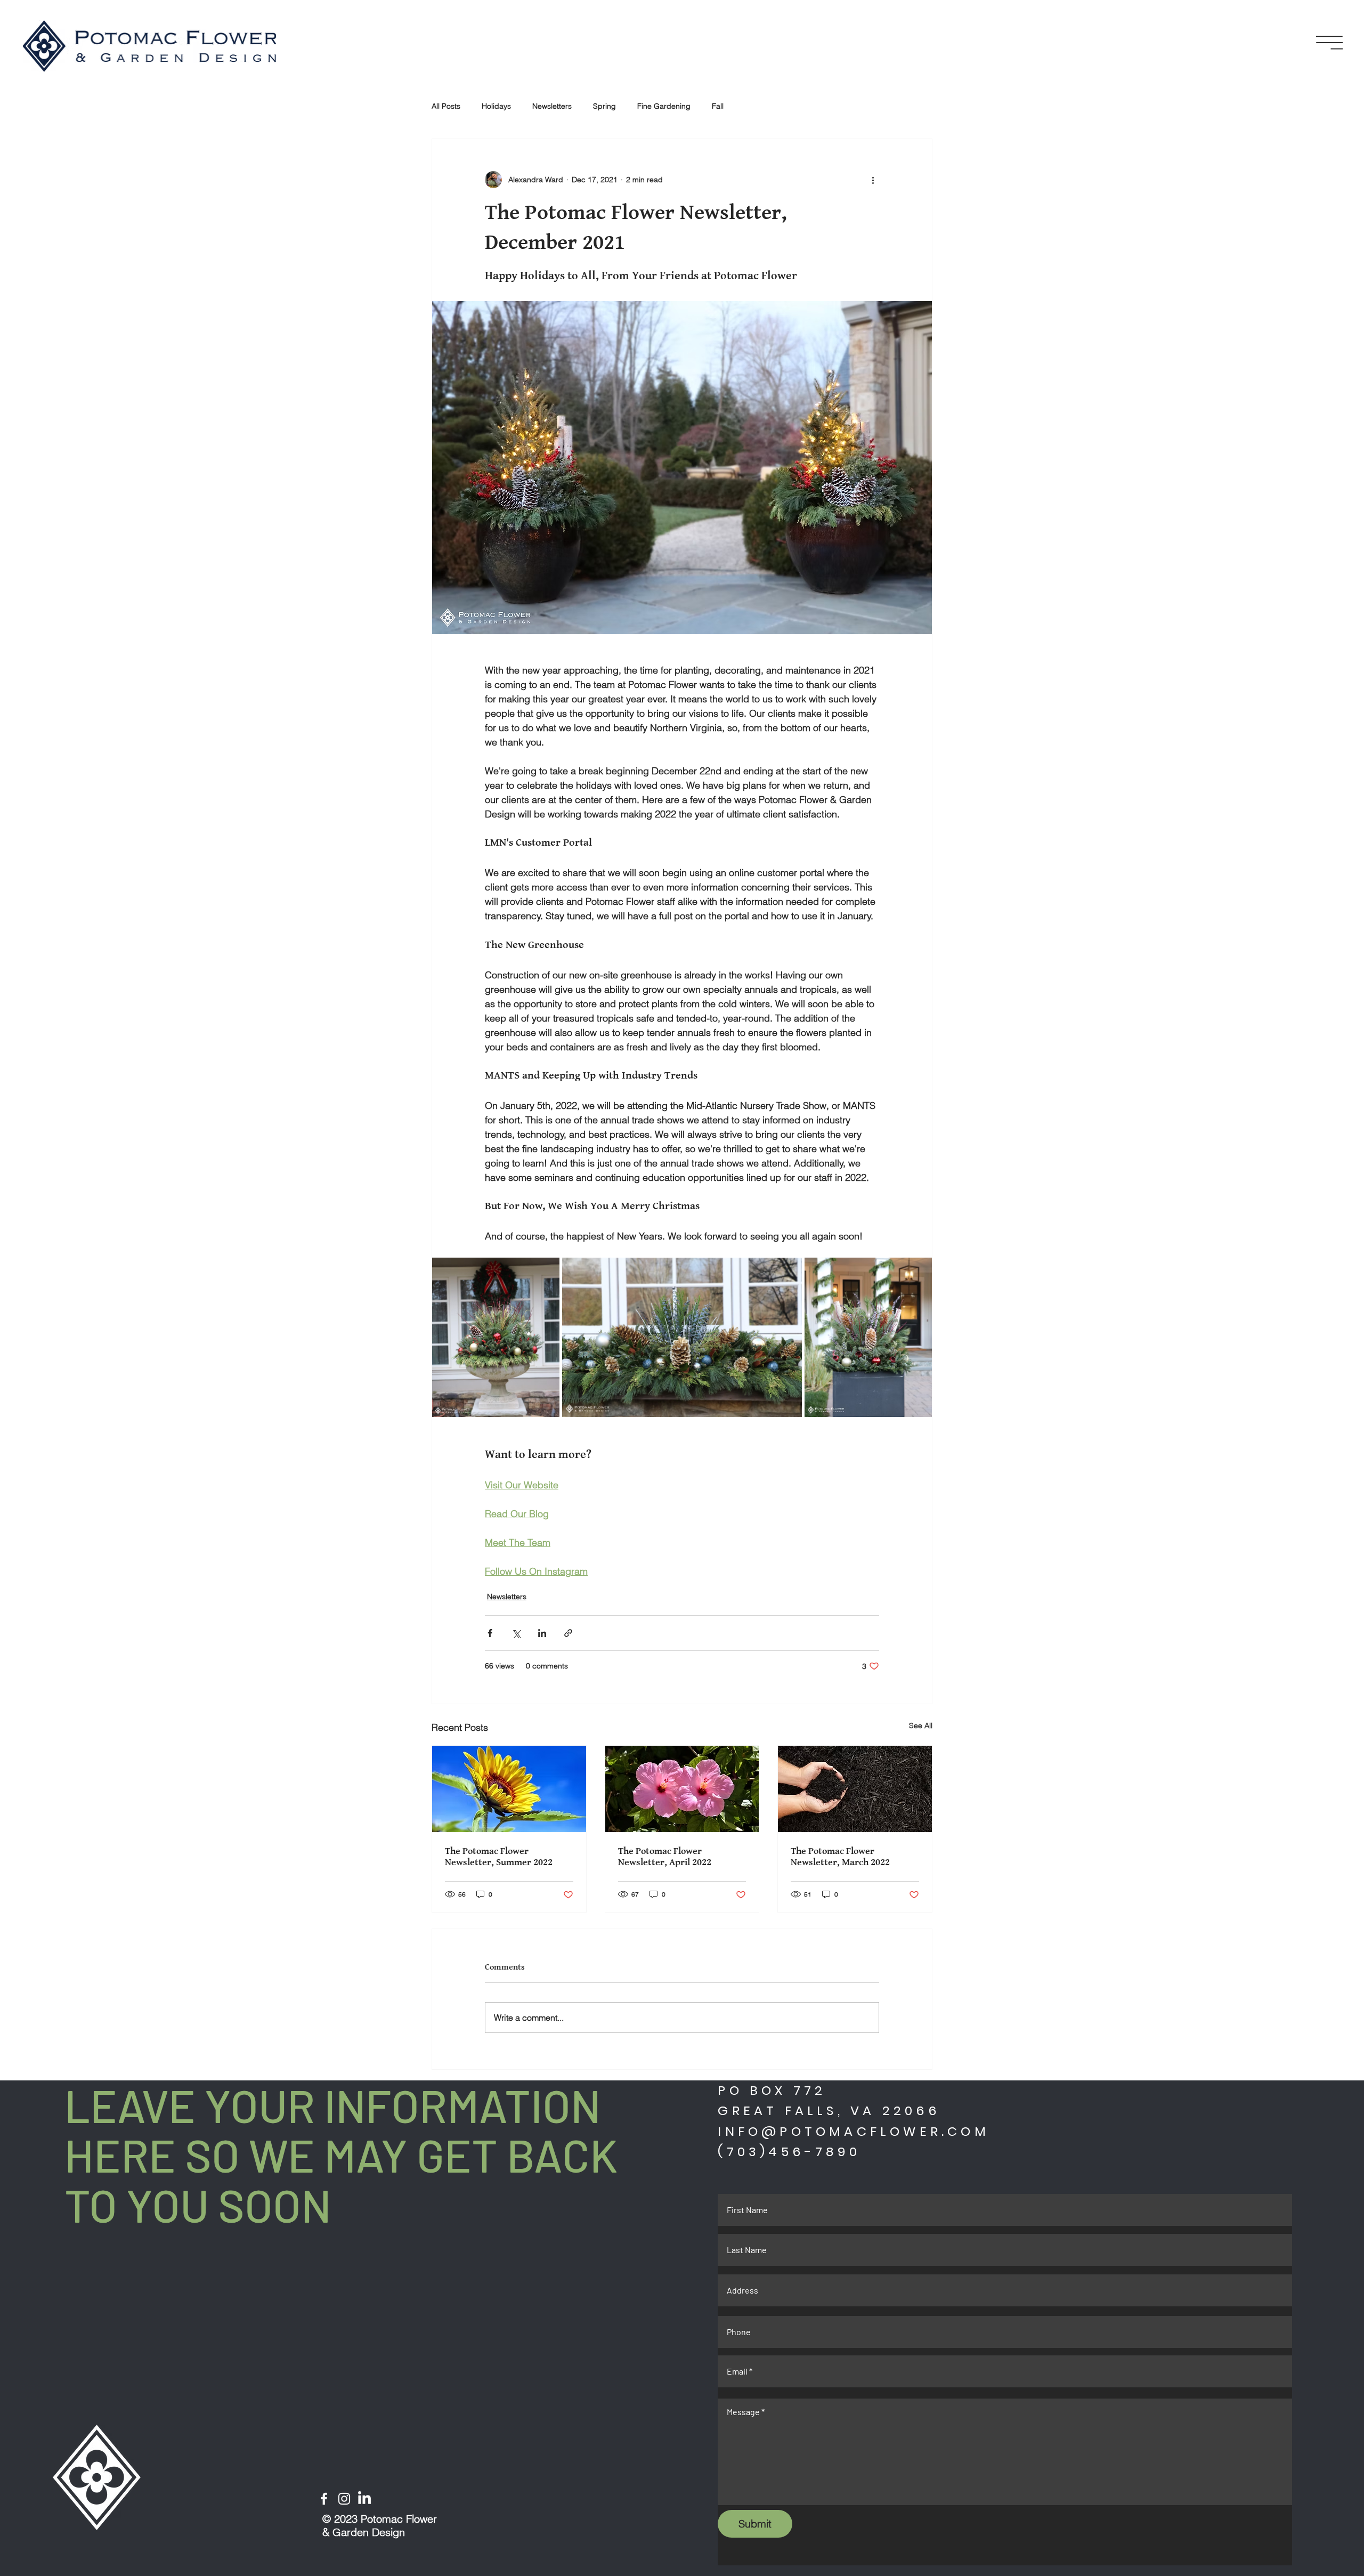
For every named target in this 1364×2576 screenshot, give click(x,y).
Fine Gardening (664, 106)
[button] (1329, 43)
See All (921, 1726)
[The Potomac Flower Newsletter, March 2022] (855, 1789)
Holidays (496, 106)
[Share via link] (568, 1633)
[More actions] (873, 180)
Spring (604, 106)
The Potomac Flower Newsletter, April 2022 (665, 1857)
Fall (718, 106)
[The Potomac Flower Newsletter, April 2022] (682, 1789)
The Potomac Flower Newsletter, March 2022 (840, 1857)
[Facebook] (324, 2499)
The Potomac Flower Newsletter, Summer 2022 (499, 1857)
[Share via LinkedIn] (542, 1633)
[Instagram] (344, 2499)
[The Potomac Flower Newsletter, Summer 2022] (509, 1789)
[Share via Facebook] (490, 1633)
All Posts (446, 106)
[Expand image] (496, 1337)
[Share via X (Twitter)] (516, 1633)
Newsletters (552, 106)
